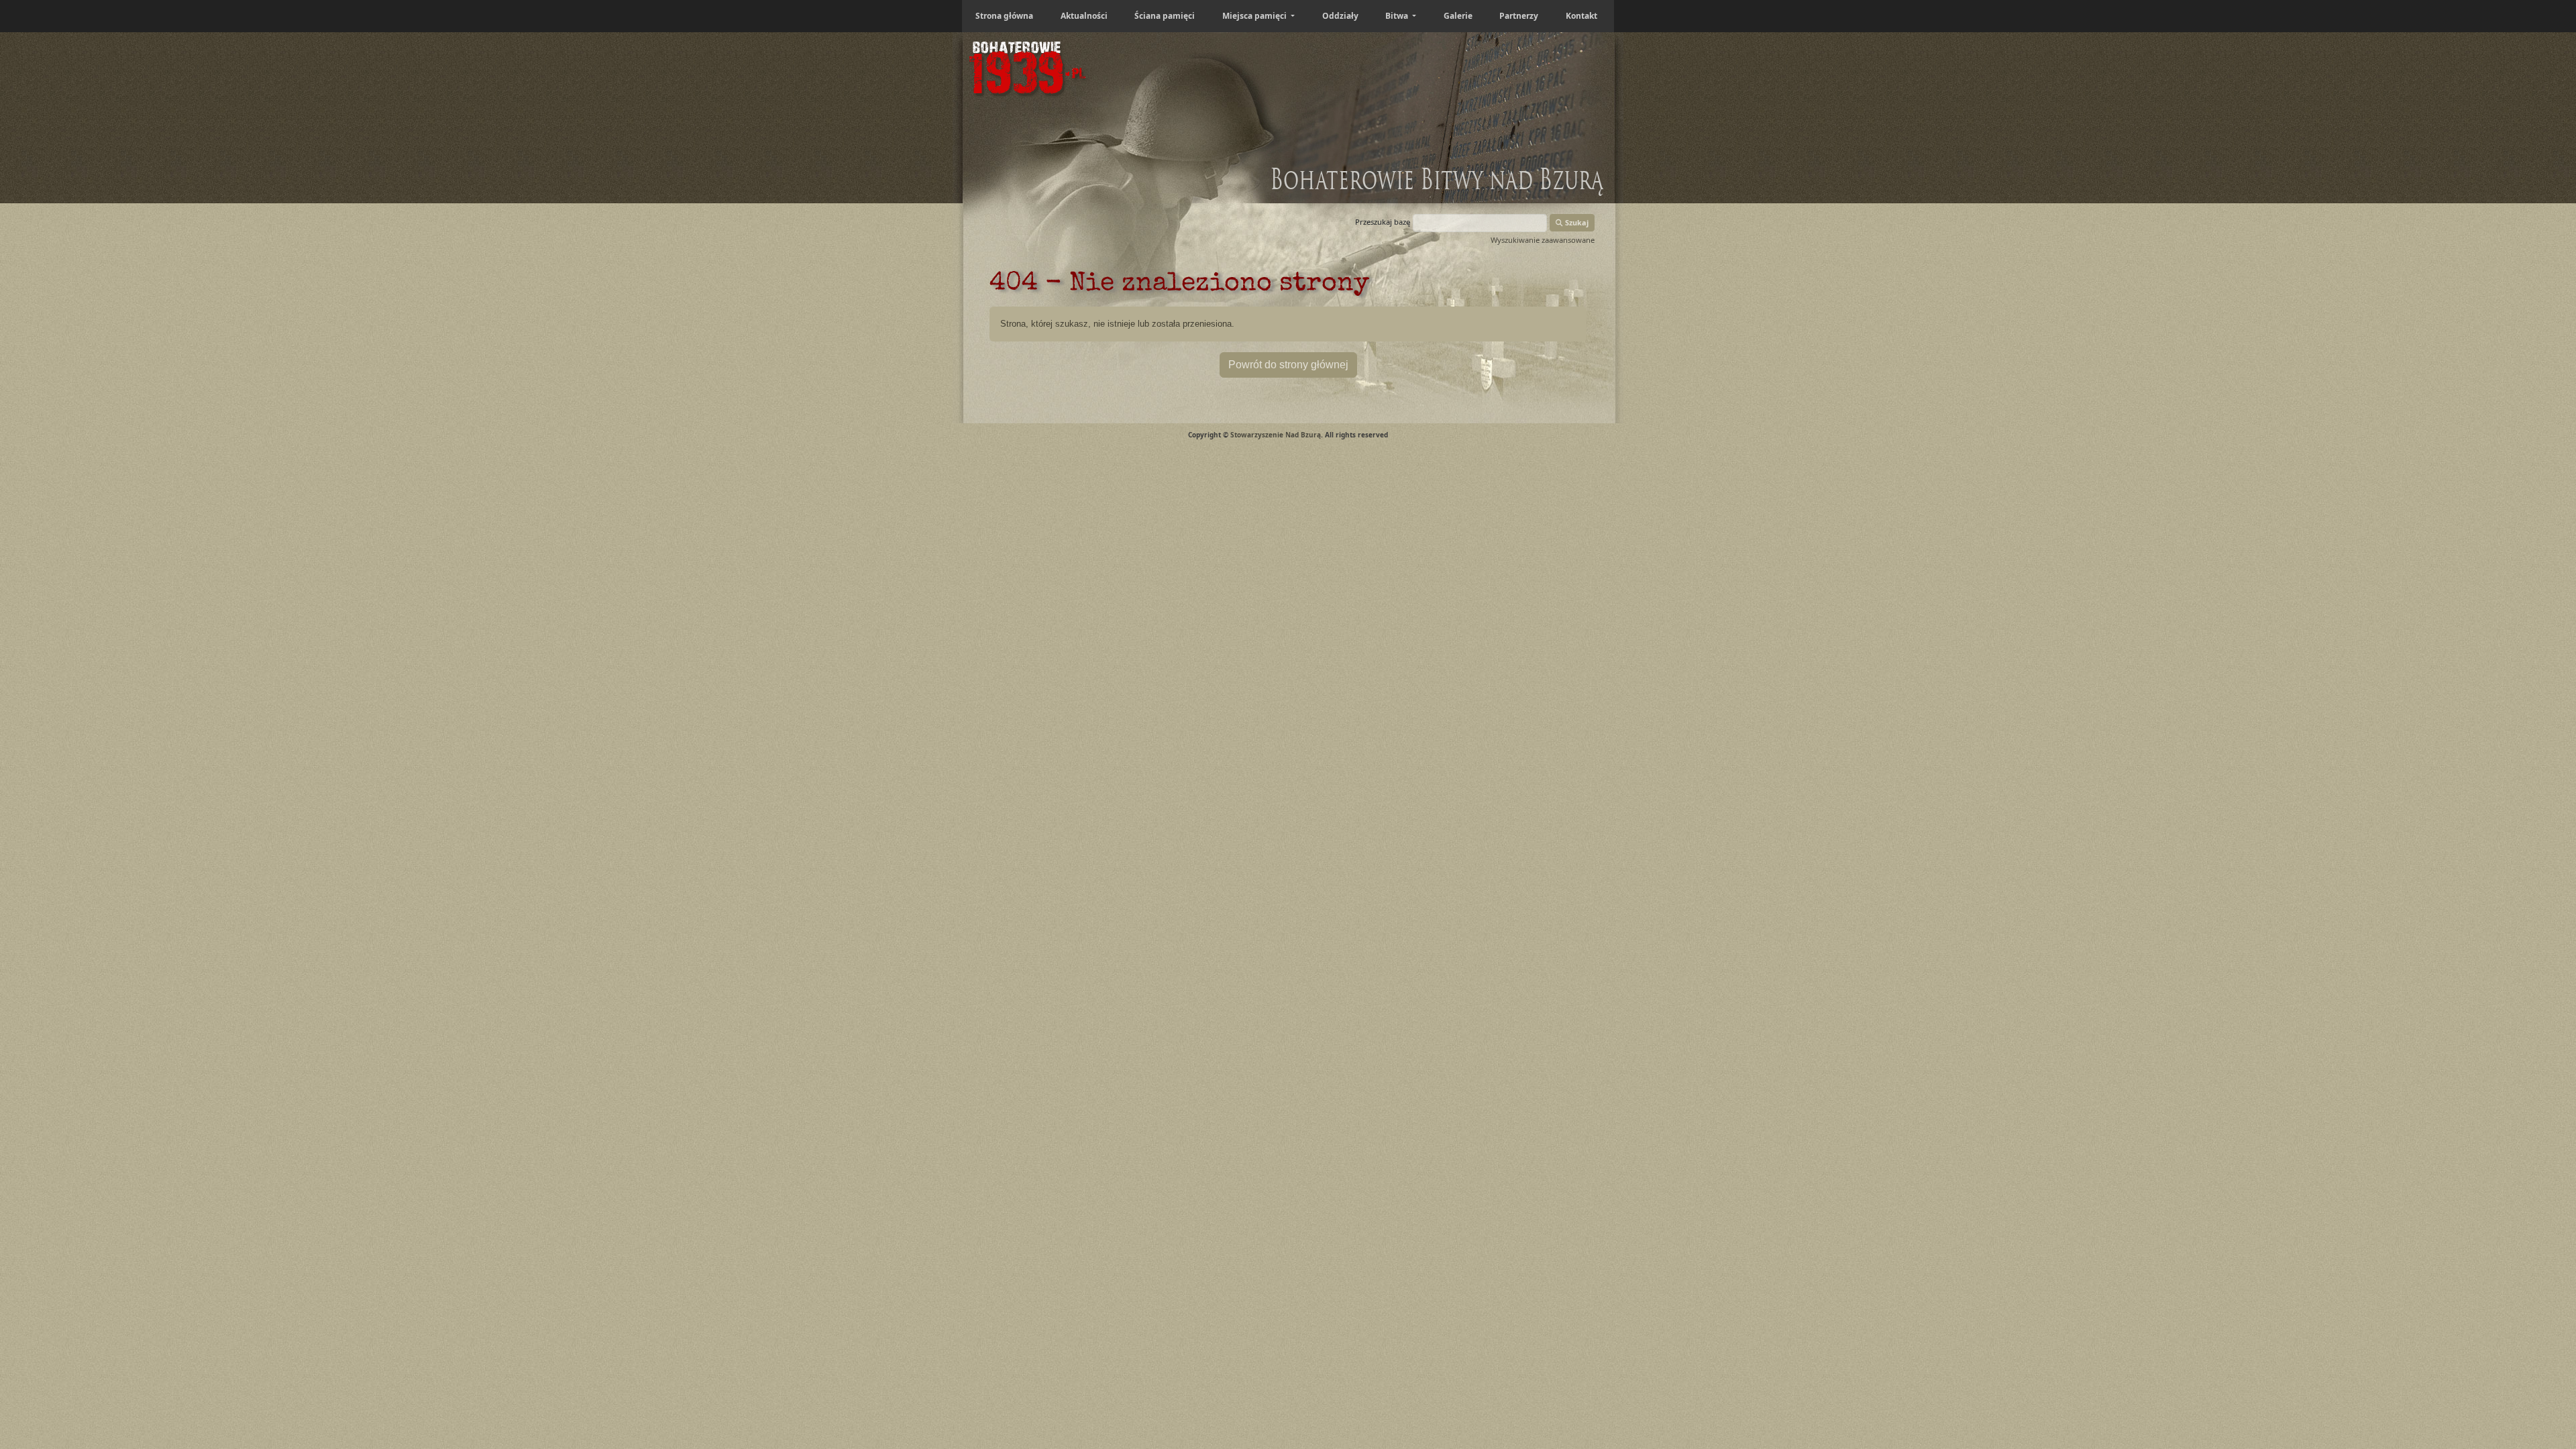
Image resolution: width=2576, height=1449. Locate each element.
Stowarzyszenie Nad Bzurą (1276, 435)
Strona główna (1004, 16)
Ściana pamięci (1165, 16)
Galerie (1458, 16)
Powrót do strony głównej (1288, 365)
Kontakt (1581, 16)
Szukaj (1576, 222)
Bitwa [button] (1398, 16)
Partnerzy (1519, 16)
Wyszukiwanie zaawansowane (1543, 240)
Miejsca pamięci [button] (1255, 16)
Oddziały (1340, 16)
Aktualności (1084, 16)
